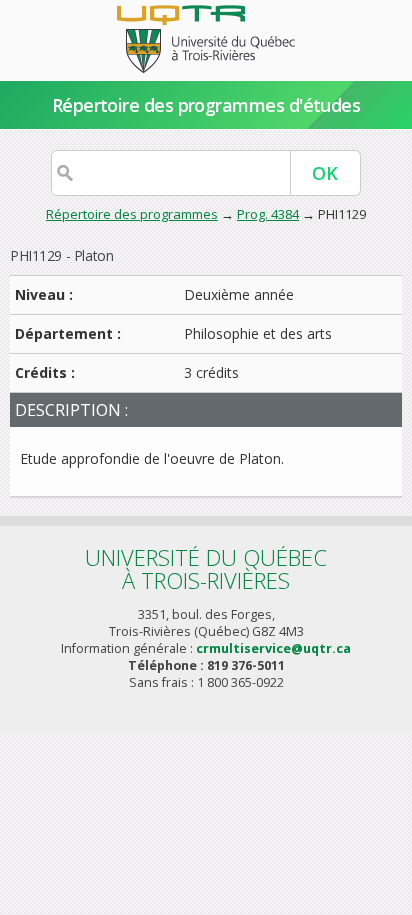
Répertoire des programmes (132, 214)
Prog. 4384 (268, 214)
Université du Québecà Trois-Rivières (206, 568)
